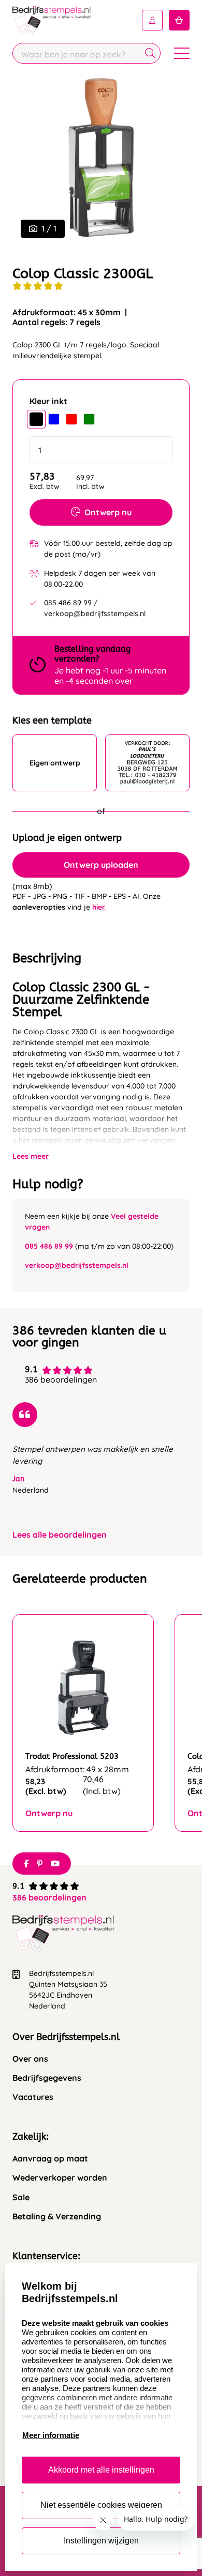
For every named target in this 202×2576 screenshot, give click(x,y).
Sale (21, 2197)
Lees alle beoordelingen (60, 1535)
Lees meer (31, 1156)
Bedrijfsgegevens (47, 2078)
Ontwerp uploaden (101, 865)
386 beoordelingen (49, 1897)
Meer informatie (51, 2435)
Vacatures (33, 2097)
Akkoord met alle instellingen (101, 2470)
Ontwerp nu (108, 512)
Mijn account (152, 20)
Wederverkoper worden (60, 2178)
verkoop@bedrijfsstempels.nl (77, 1265)
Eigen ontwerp (55, 763)
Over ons (30, 2059)
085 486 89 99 (49, 1246)
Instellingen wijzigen (101, 2541)
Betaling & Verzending (57, 2217)
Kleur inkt (48, 401)
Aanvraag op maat (50, 2159)
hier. (99, 907)
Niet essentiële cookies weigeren (101, 2505)
